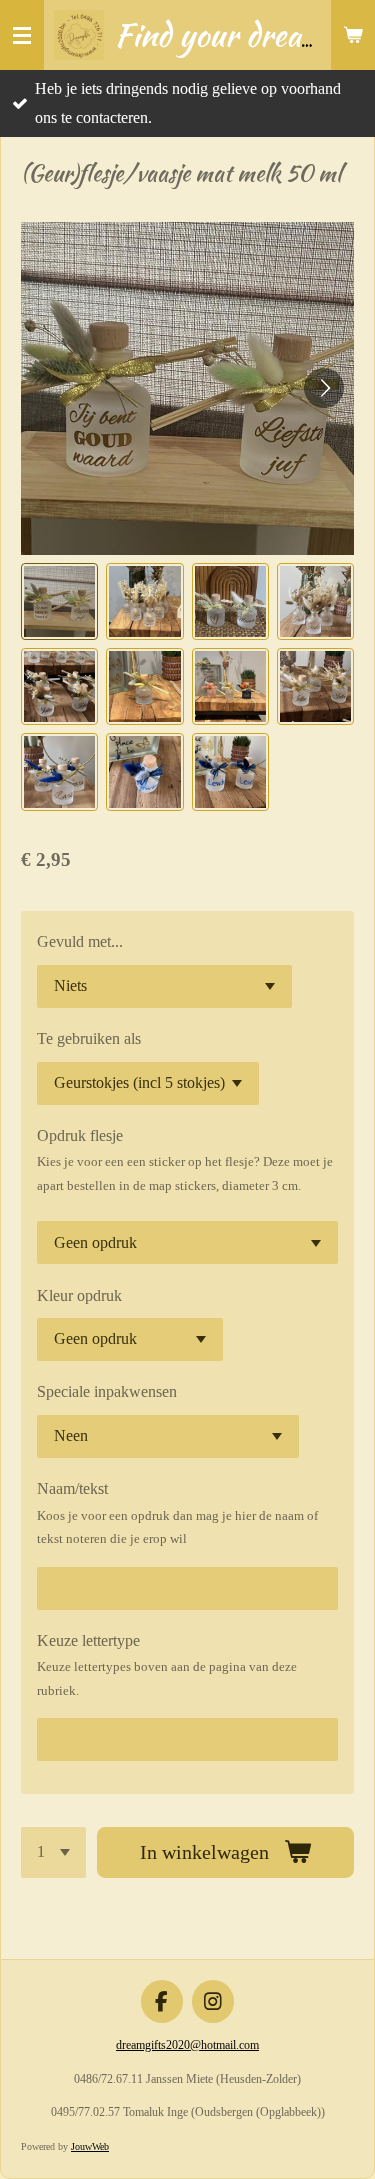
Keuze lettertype (88, 1640)
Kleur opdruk (79, 1295)
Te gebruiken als (89, 1038)
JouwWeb (90, 2146)
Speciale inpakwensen (107, 1391)
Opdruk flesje (80, 1135)
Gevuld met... (80, 941)
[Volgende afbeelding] (324, 388)
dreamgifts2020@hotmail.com (187, 2045)
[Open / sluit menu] (22, 35)
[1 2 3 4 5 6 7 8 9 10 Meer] (53, 1852)
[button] (59, 601)
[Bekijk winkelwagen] (353, 35)
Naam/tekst (72, 1488)
